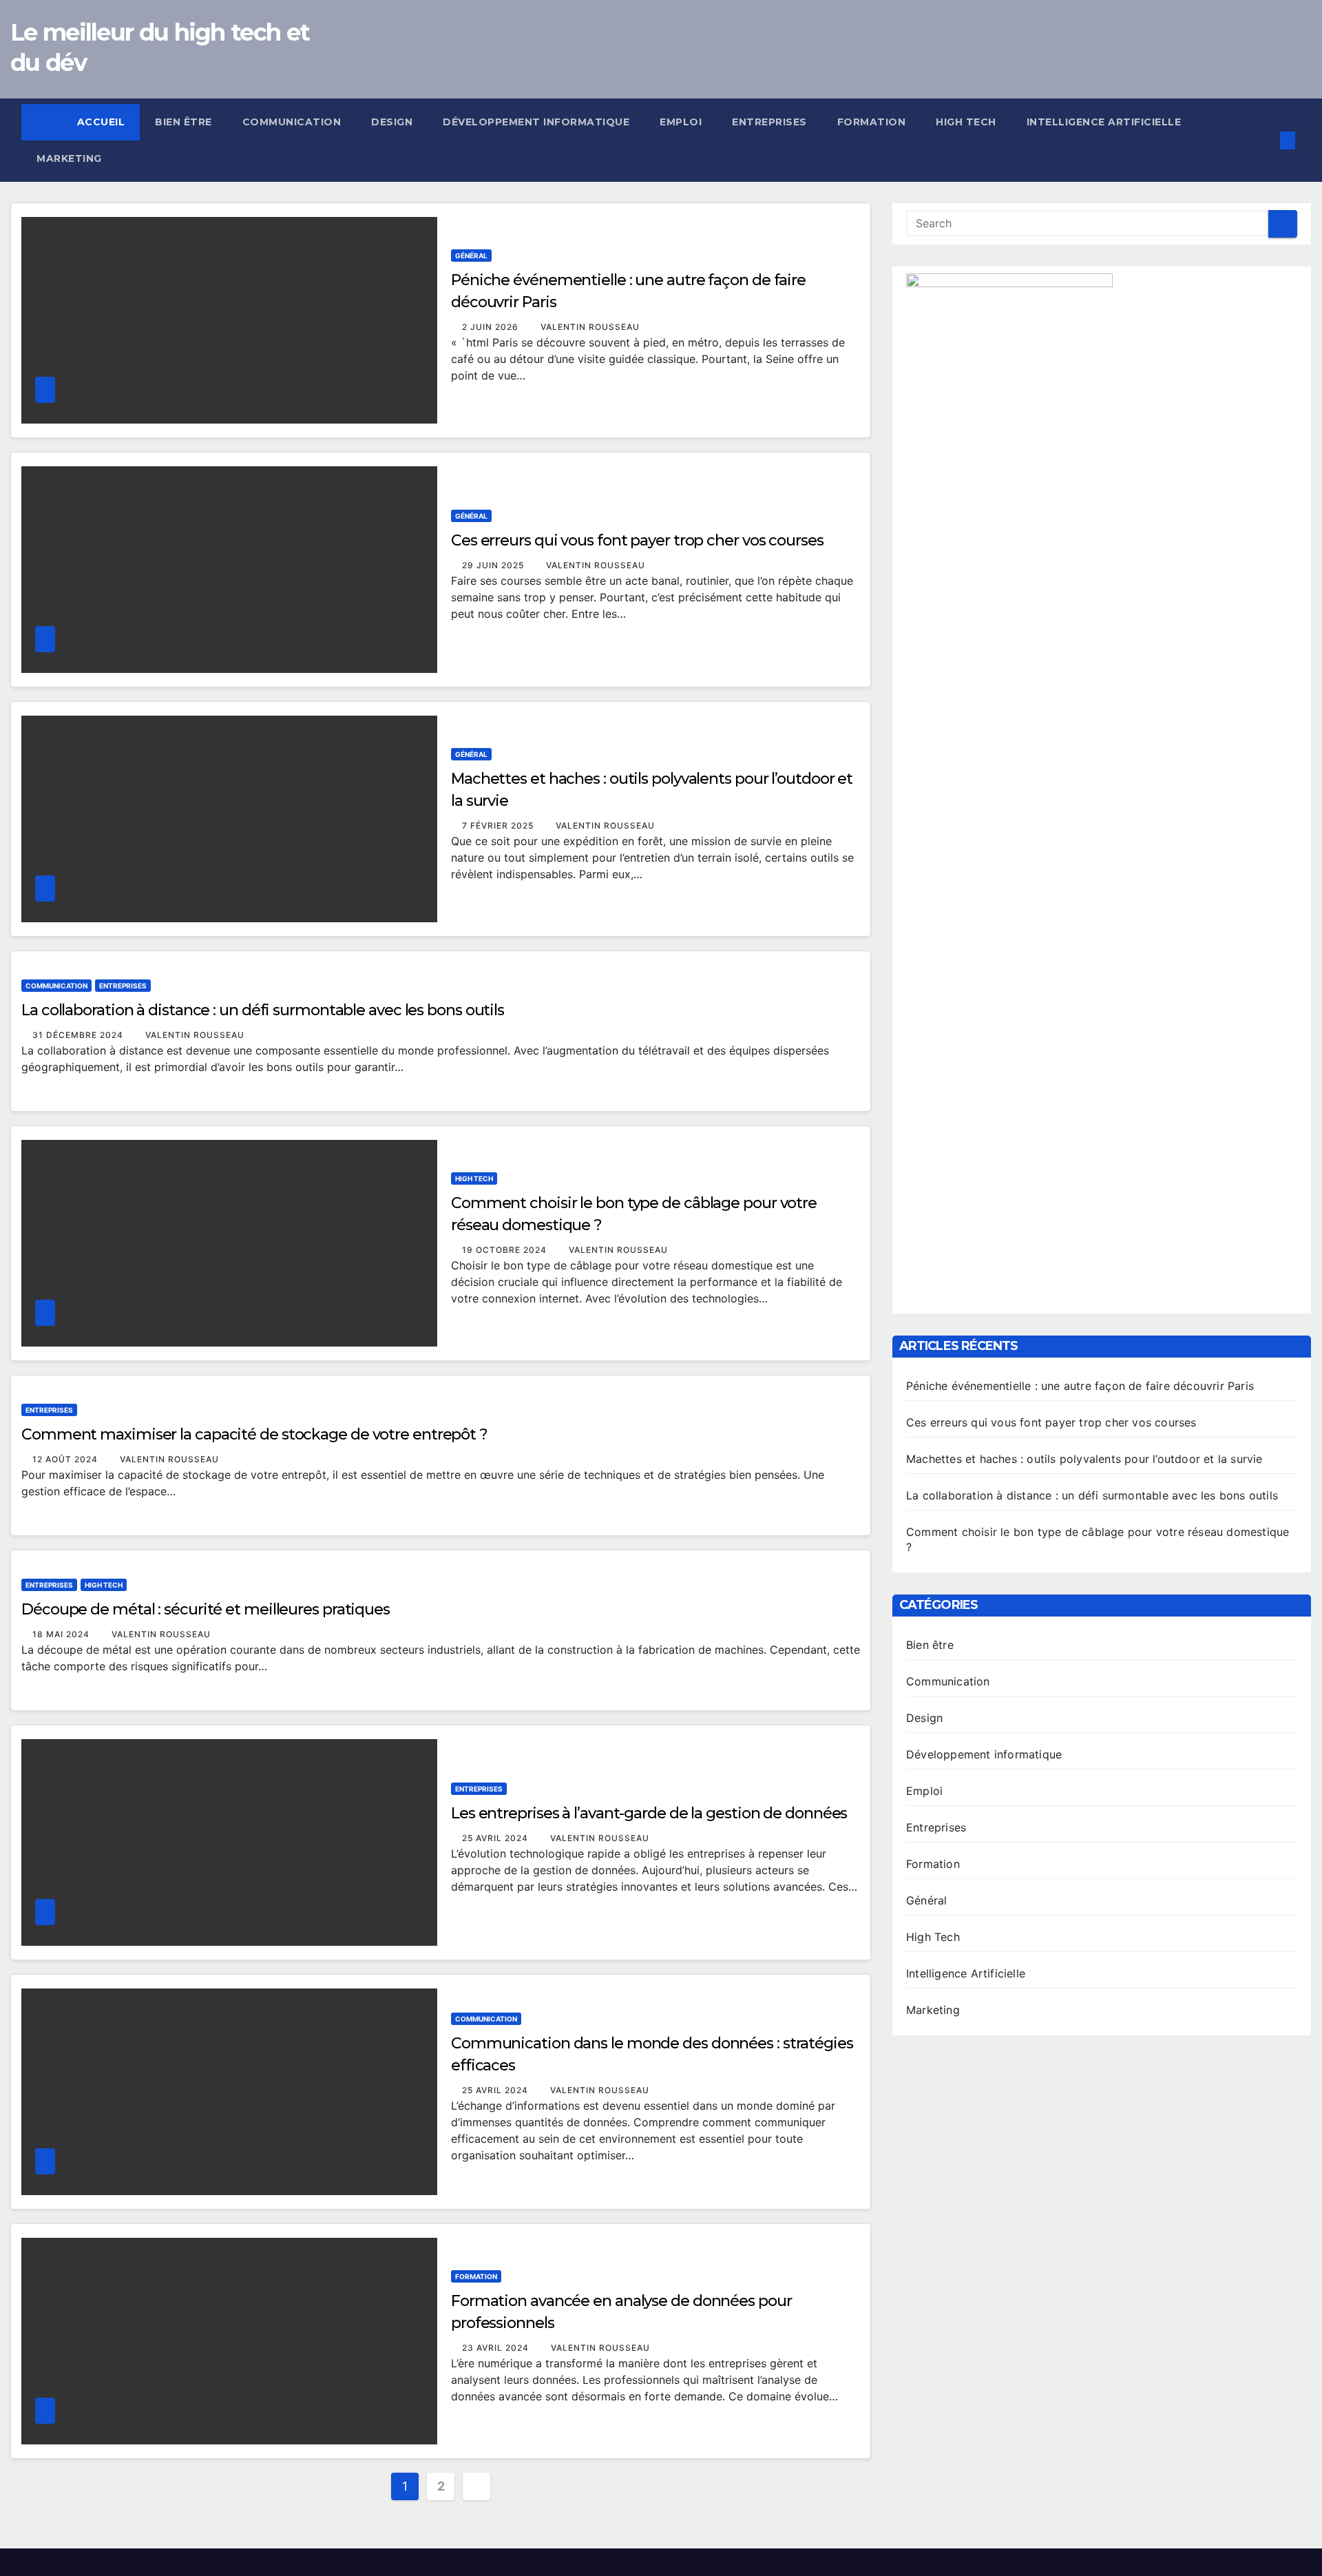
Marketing (69, 158)
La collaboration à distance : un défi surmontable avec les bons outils (263, 1010)
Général (471, 256)
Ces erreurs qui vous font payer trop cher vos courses (637, 540)
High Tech (966, 122)
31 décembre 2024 (79, 1035)
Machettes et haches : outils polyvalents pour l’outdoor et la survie (1084, 1459)
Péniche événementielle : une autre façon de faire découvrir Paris (1080, 1386)
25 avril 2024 (496, 1838)
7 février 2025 (499, 825)
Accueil (101, 122)
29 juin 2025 (494, 565)
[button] (1265, 141)
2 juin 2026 (492, 327)
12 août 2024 (66, 1459)
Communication (292, 122)
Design (392, 122)
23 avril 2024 (497, 2348)
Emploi (681, 122)
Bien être (183, 122)
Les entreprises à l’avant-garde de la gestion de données (649, 1813)
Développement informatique (536, 122)
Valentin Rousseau (590, 327)
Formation (872, 122)
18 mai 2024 (62, 1634)
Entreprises (769, 122)
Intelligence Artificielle (1104, 122)
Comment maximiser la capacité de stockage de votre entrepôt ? (254, 1434)
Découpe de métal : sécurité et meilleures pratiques (206, 1609)
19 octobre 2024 (506, 1250)
